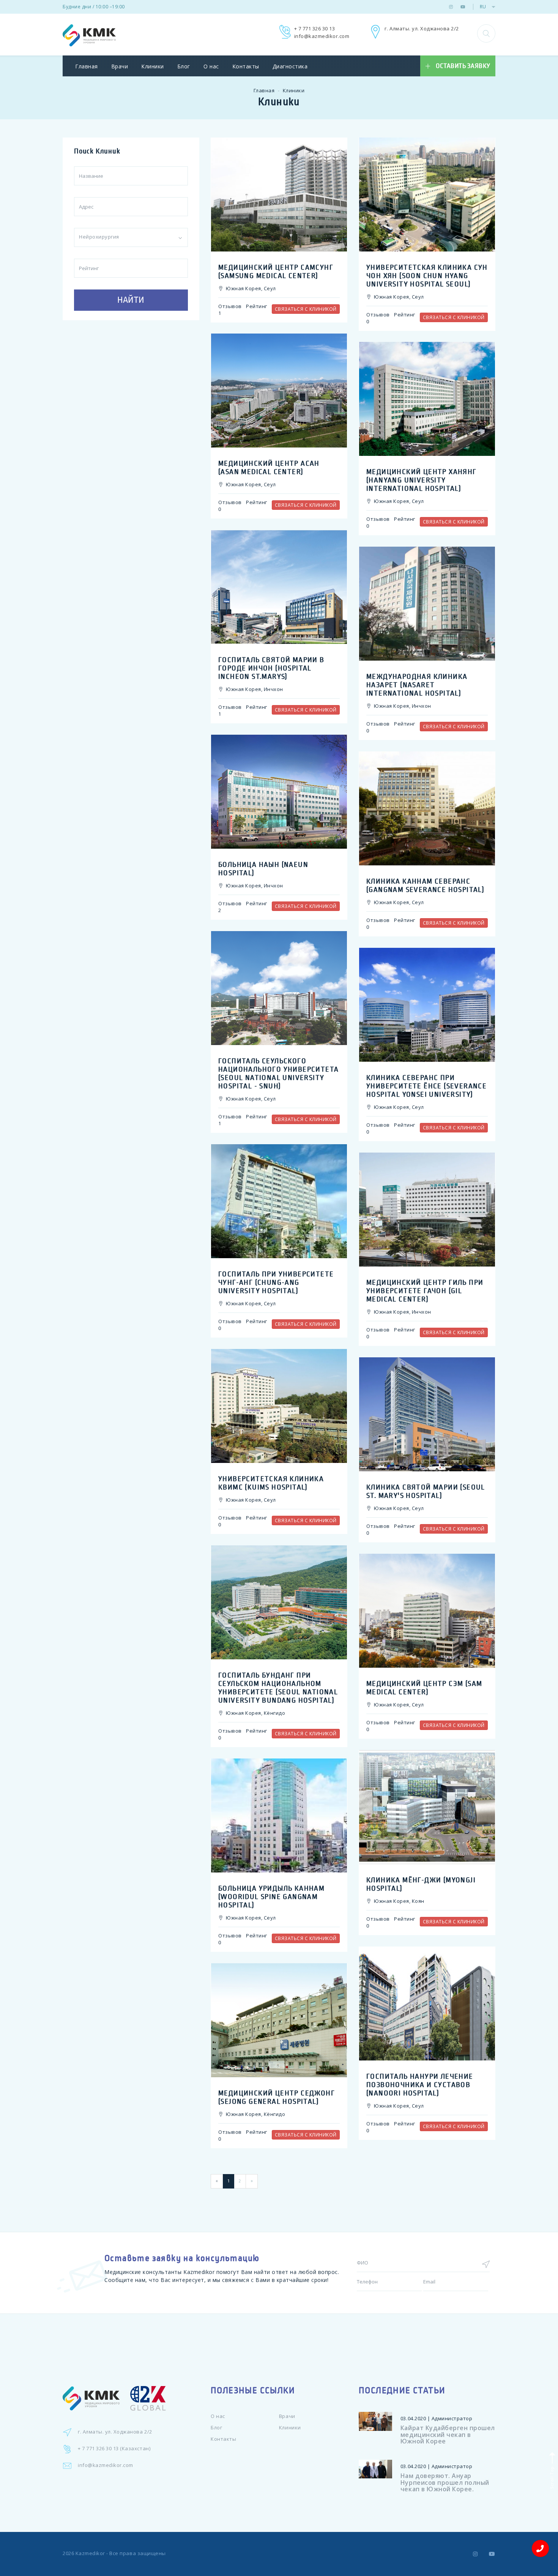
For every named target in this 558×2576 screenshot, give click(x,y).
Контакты (246, 66)
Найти (131, 300)
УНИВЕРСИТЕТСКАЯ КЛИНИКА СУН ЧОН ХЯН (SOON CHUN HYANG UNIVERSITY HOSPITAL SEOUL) (427, 276)
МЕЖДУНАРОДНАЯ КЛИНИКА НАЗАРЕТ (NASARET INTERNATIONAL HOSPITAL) (417, 685)
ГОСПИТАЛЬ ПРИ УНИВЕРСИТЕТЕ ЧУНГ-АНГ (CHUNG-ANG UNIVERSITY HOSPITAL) (276, 1282)
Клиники (153, 66)
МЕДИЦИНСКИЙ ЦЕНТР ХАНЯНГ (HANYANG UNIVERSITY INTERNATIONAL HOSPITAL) (422, 480)
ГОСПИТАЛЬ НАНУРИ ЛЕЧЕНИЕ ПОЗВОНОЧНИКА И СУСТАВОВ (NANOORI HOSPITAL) (420, 2085)
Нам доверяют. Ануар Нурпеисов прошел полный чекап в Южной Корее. (445, 2482)
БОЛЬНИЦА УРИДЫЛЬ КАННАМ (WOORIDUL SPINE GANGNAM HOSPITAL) (271, 1897)
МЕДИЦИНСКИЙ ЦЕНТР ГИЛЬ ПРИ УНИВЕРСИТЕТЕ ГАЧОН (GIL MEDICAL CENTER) (425, 1291)
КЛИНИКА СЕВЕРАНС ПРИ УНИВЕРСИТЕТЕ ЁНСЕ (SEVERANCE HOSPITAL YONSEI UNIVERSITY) (426, 1086)
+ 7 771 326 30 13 (315, 28)
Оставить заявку (463, 66)
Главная (87, 66)
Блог (184, 66)
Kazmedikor (90, 2553)
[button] (486, 33)
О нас (211, 66)
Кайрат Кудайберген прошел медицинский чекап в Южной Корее (448, 2434)
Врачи (120, 66)
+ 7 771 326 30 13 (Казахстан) (114, 2448)
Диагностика (290, 66)
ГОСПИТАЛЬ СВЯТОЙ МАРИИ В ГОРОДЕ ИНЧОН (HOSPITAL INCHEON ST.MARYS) (271, 668)
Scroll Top (551, 2477)
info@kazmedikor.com (322, 36)
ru (483, 7)
